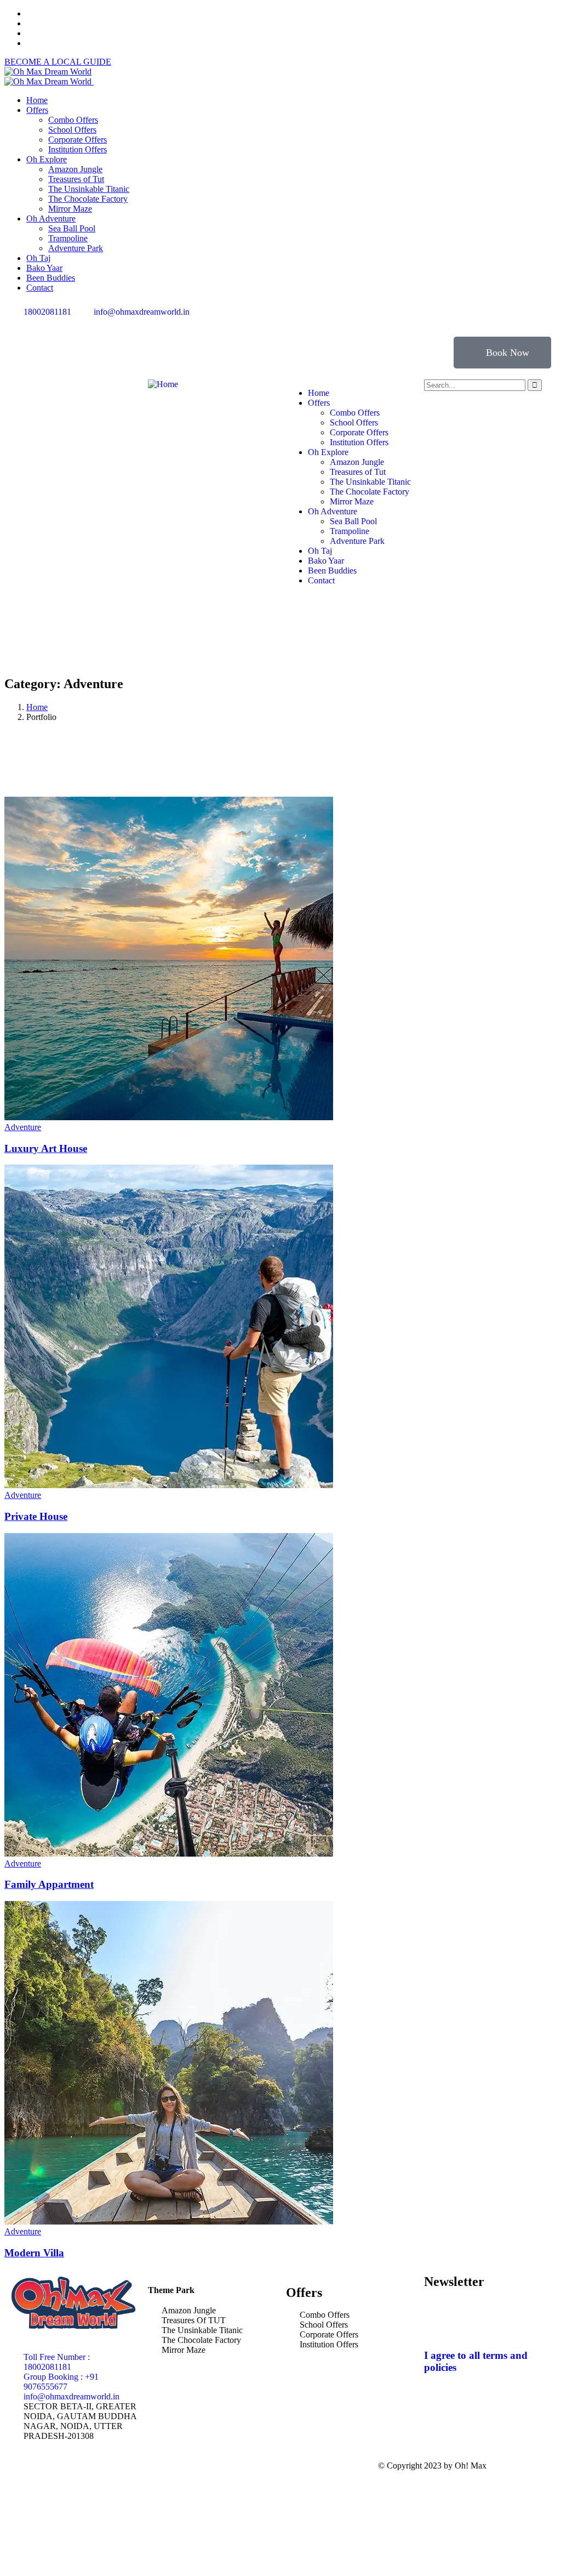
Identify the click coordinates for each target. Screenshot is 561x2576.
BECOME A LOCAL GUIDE (58, 62)
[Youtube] (388, 321)
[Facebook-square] (208, 2466)
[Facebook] (300, 321)
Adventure (23, 1127)
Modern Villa (34, 2253)
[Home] (163, 384)
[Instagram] (329, 321)
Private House (36, 1516)
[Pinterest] (359, 321)
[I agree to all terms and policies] (438, 2324)
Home (37, 707)
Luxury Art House (46, 1148)
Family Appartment (49, 1884)
